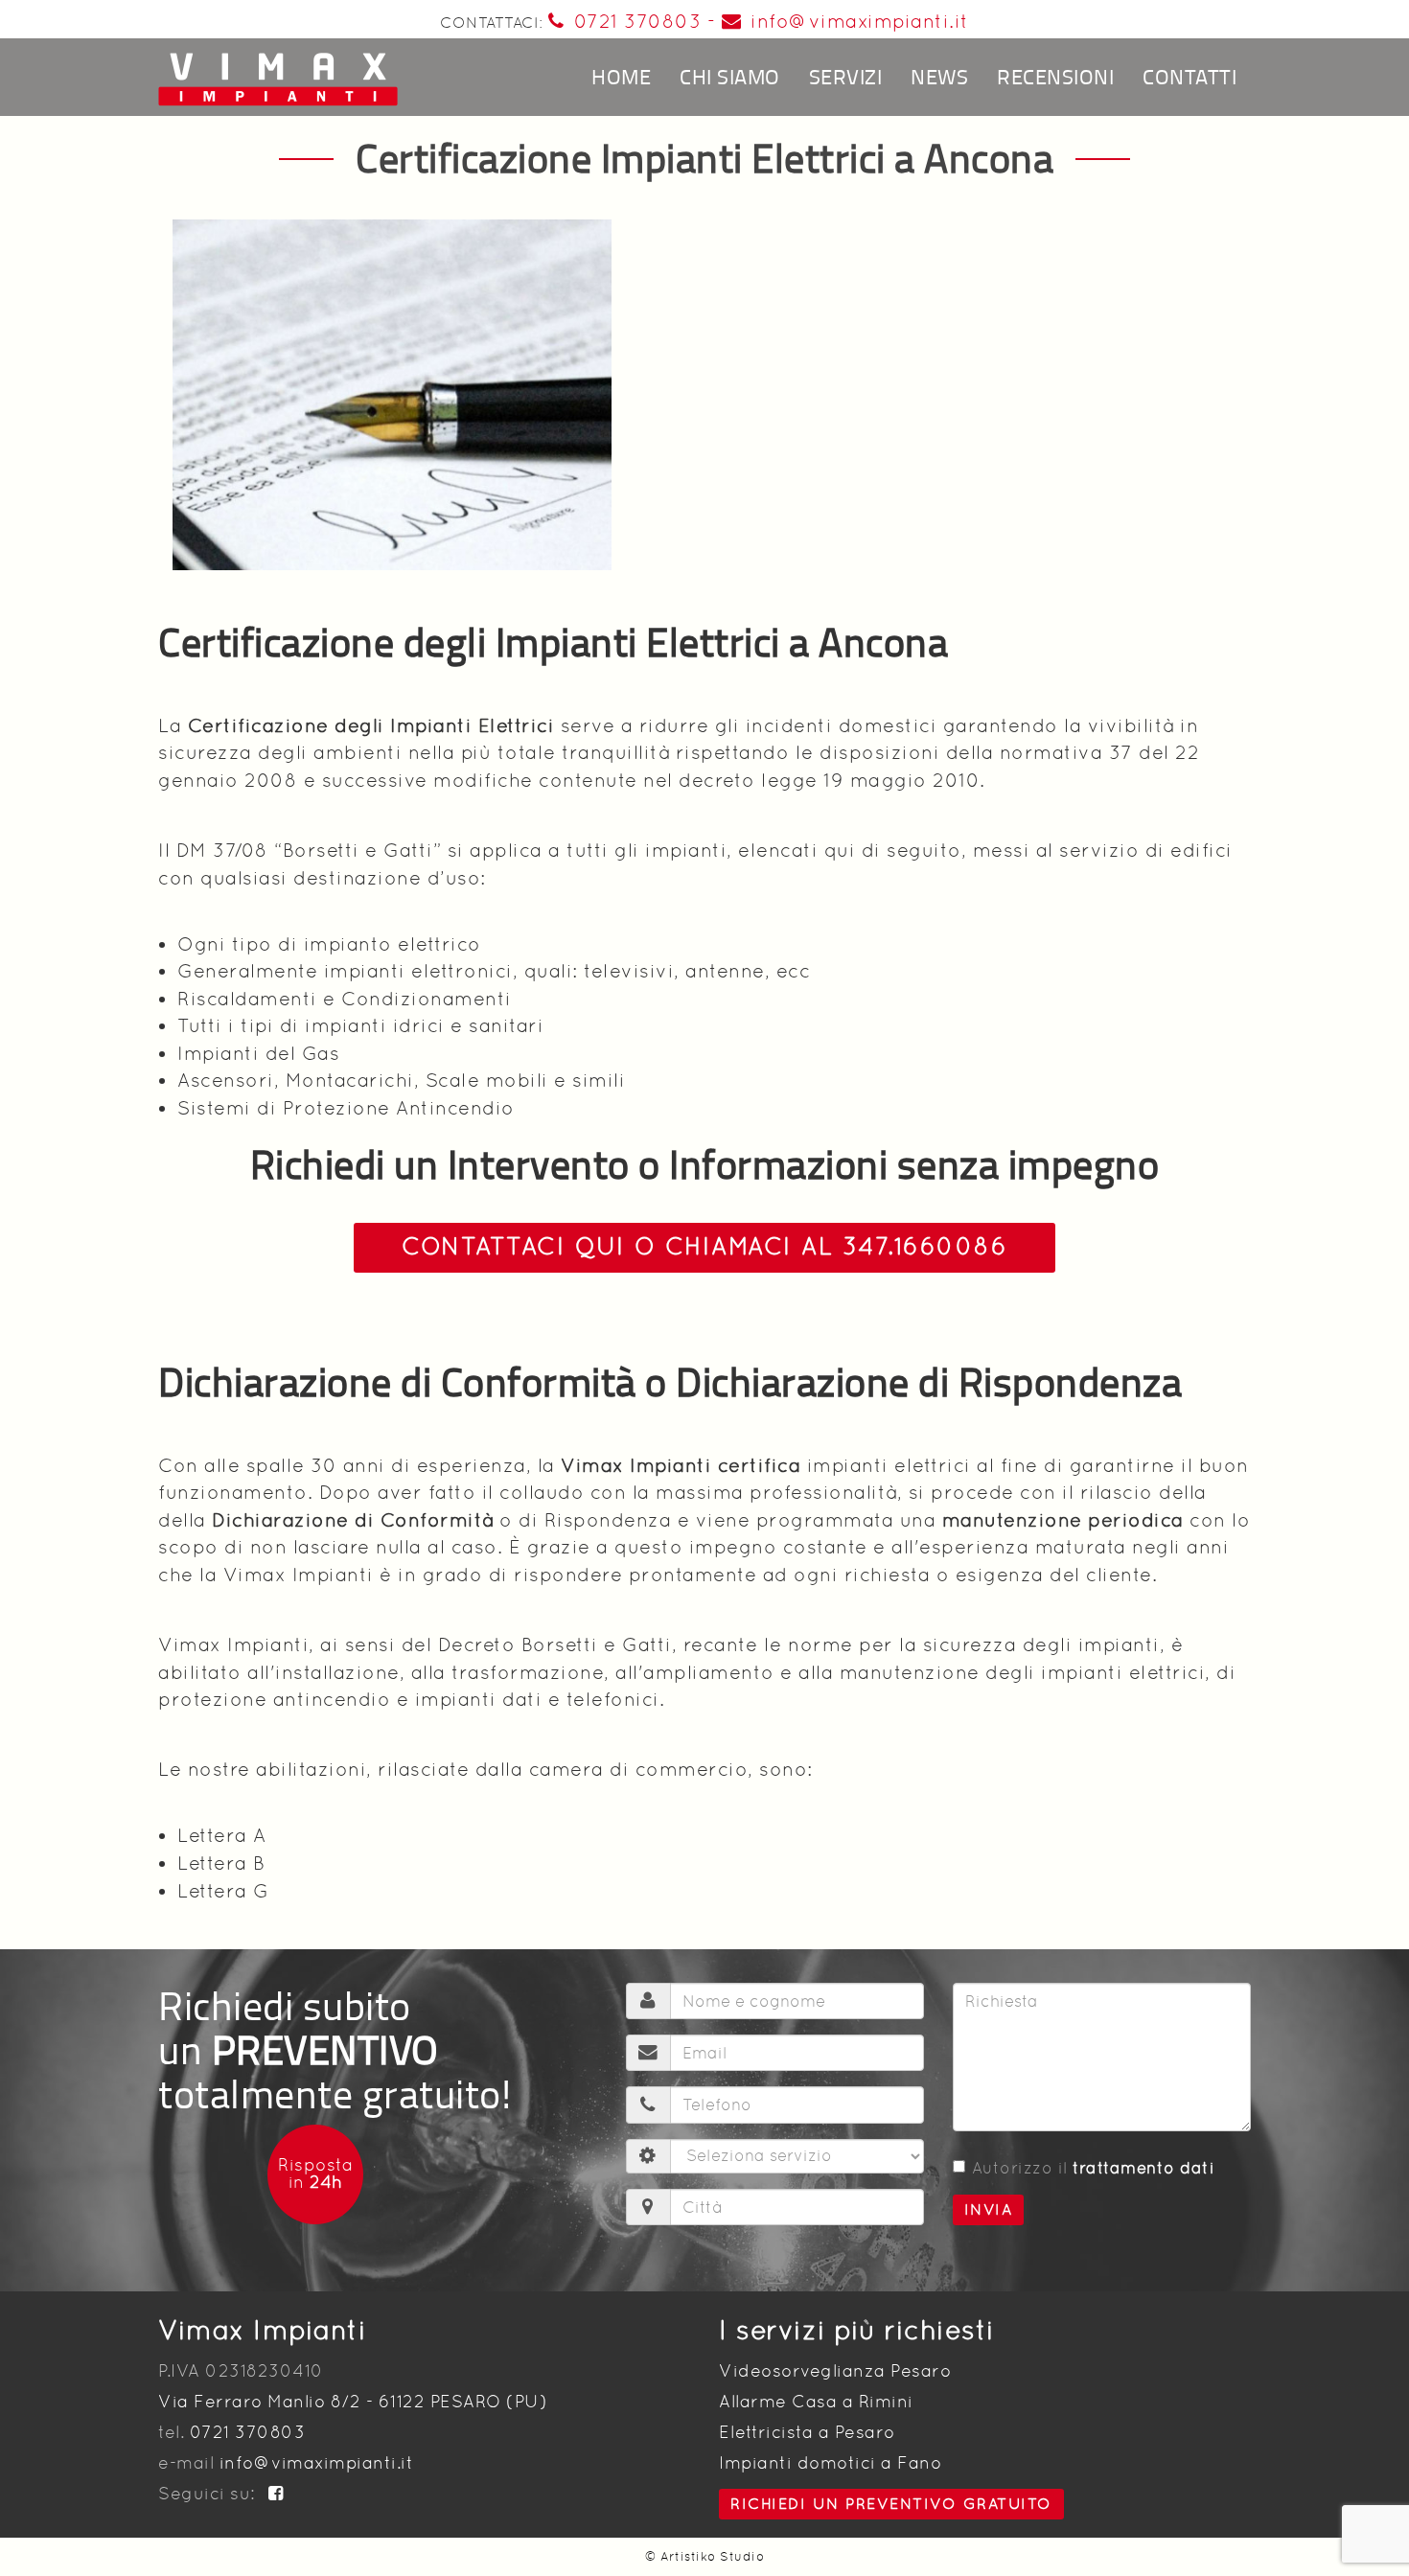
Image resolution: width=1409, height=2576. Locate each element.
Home (621, 76)
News (939, 76)
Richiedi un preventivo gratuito (891, 2504)
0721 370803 (637, 21)
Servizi (846, 76)
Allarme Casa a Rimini (816, 2401)
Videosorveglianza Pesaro (835, 2370)
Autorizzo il (1094, 2168)
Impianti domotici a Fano (830, 2462)
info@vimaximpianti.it (860, 21)
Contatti (1190, 76)
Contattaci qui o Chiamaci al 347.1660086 (704, 1246)
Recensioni (1055, 76)
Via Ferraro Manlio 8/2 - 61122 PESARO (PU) (353, 2401)
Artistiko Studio (712, 2556)
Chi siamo (730, 76)
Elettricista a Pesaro (807, 2432)
